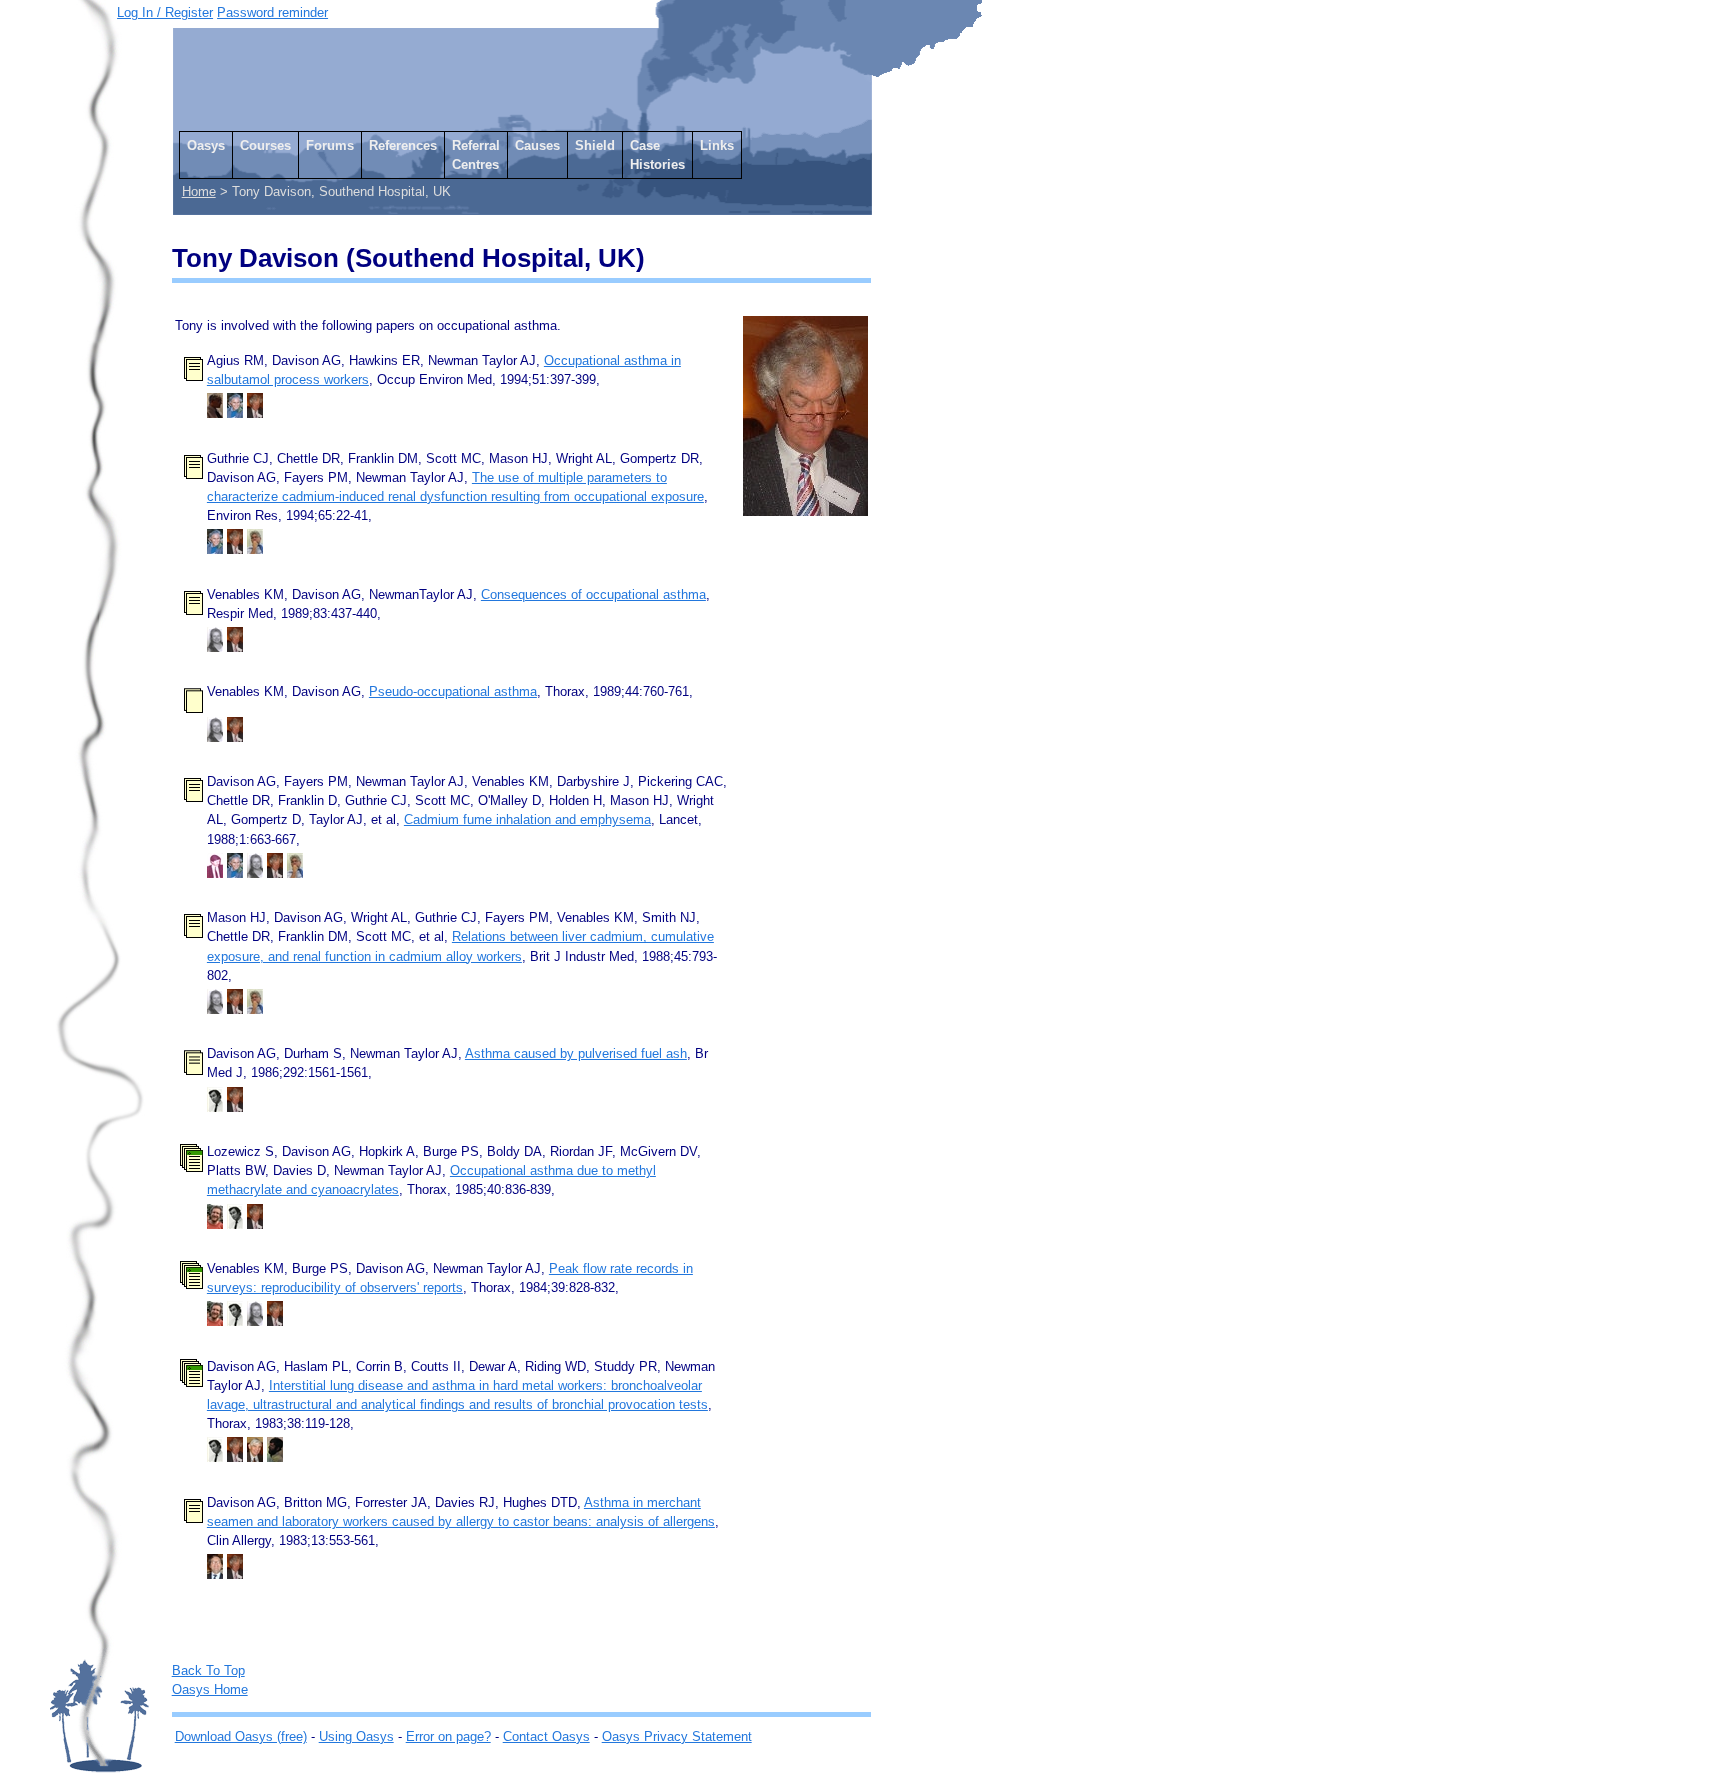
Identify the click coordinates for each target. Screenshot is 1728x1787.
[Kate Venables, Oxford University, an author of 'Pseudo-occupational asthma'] (215, 737)
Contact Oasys (546, 1736)
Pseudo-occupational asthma (453, 691)
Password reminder (272, 12)
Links (717, 145)
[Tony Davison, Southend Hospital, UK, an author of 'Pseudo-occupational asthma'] (235, 737)
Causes (537, 145)
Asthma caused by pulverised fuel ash (576, 1053)
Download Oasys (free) (241, 1736)
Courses (265, 145)
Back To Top (208, 1670)
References (403, 145)
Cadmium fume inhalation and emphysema (527, 819)
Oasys (206, 145)
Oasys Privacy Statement (677, 1736)
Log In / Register (165, 12)
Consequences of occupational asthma (593, 594)
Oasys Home (210, 1689)
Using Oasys (356, 1736)
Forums (330, 145)
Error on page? (448, 1736)
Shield (595, 145)
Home (199, 191)
